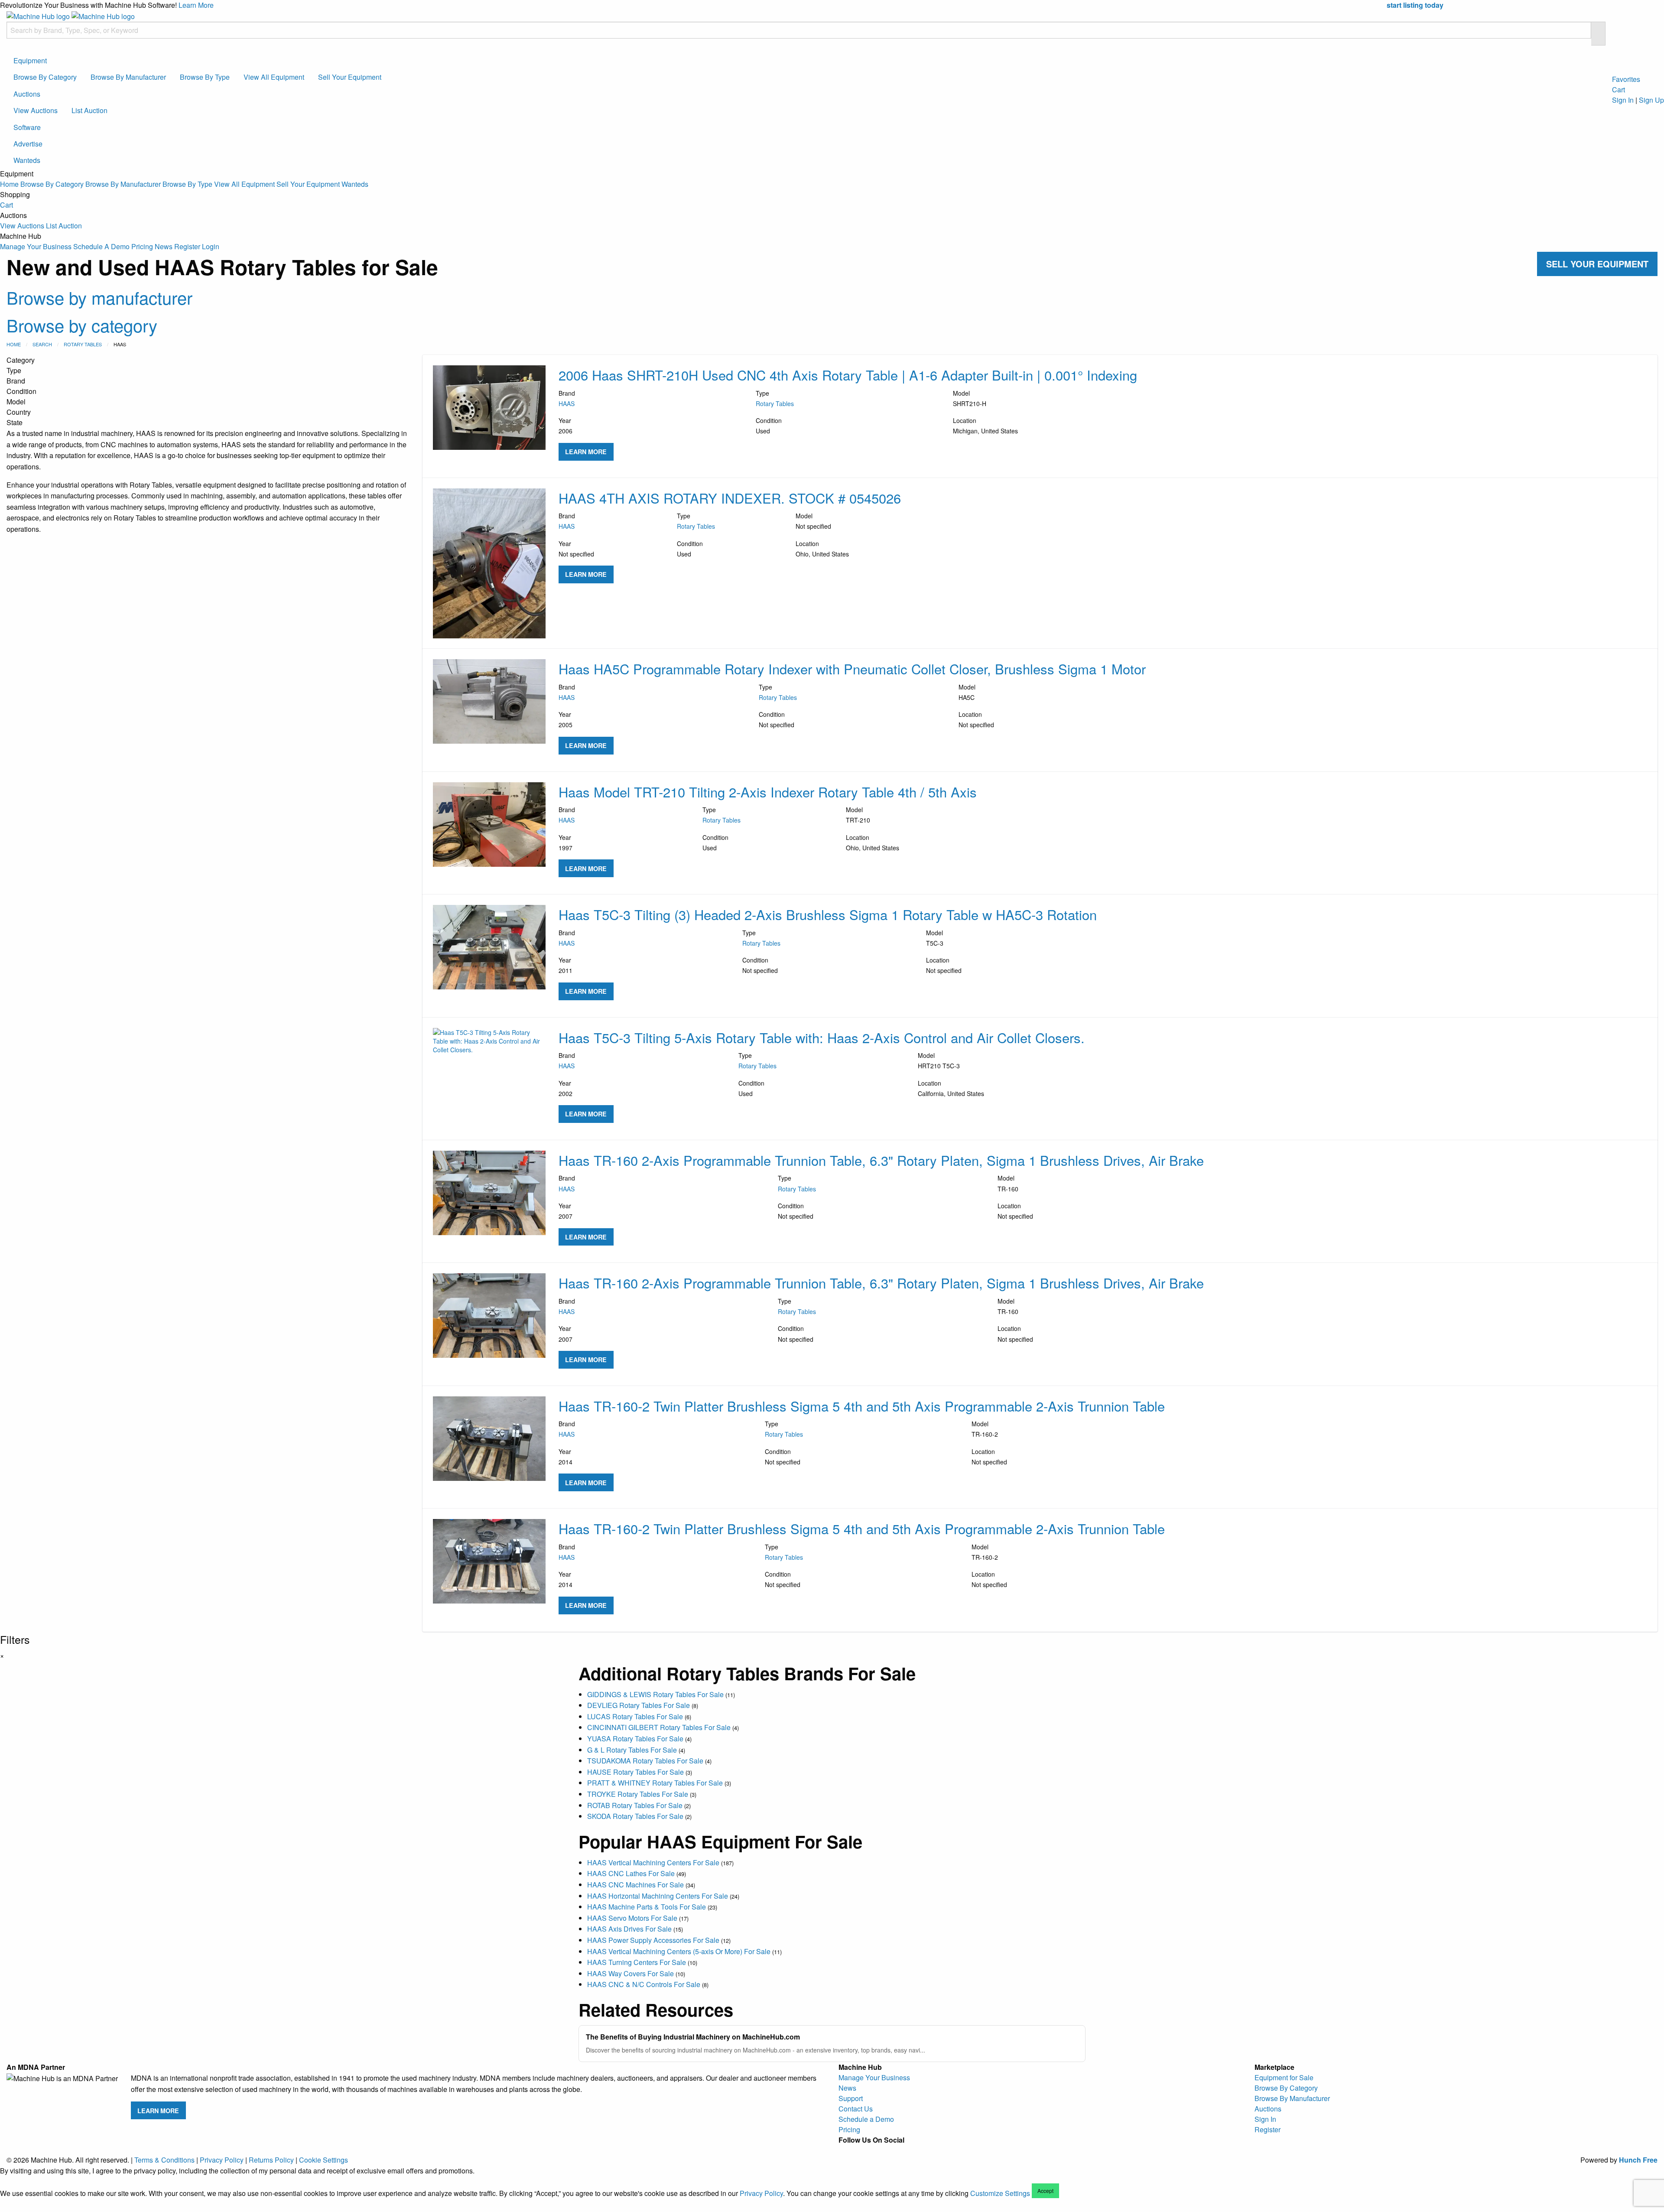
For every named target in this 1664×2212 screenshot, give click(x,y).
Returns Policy (271, 2160)
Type (775, 398)
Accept (1045, 2191)
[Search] (1598, 34)
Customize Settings (1000, 2193)
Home (9, 184)
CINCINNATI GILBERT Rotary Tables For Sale (659, 1727)
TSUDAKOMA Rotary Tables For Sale (645, 1761)
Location (985, 426)
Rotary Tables (83, 344)
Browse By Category (45, 77)
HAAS (567, 403)
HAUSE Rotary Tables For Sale (635, 1772)
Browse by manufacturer (99, 297)
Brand (567, 398)
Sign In (1623, 100)
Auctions (27, 94)
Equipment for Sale (1284, 2077)
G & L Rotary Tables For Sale (632, 1750)
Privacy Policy (222, 2160)
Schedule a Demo (866, 2119)
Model (970, 398)
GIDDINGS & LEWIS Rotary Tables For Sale (655, 1694)
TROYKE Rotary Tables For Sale (638, 1794)
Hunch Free (1638, 2160)
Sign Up (1651, 100)
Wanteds (27, 160)
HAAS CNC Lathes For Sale (631, 1873)
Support (851, 2098)
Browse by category (82, 325)
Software (27, 127)
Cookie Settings (323, 2160)
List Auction (89, 110)
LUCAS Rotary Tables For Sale (635, 1716)
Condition (769, 426)
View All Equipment (274, 77)
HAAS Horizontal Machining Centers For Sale (658, 1896)
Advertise (28, 144)
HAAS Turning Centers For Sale (637, 1962)
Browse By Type (205, 77)
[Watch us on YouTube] (873, 2150)
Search (42, 344)
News (164, 246)
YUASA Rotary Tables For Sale (635, 1739)
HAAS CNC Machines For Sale (635, 1885)
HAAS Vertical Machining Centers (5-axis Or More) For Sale (679, 1951)
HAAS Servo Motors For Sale (632, 1918)
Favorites (1626, 79)
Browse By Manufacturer (128, 77)
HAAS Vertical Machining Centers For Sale (653, 1862)
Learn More (196, 5)
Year (565, 426)
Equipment (30, 60)
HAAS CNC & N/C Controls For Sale (644, 1984)
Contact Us (856, 2109)
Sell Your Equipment (350, 77)
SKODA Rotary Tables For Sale (635, 1816)
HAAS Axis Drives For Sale (629, 1929)
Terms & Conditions (164, 2160)
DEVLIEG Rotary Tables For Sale (639, 1705)
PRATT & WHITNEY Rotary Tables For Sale (655, 1783)
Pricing (142, 246)
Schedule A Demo (101, 246)
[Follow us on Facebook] (845, 2150)
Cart (6, 205)
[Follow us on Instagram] (859, 2150)
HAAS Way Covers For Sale (630, 1973)
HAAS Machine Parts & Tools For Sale (647, 1907)
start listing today (1415, 5)
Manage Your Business (36, 246)
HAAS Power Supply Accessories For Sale (653, 1940)
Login (211, 246)
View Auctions (36, 110)
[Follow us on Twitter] (887, 2150)
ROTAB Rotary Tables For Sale (635, 1805)
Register (187, 246)
